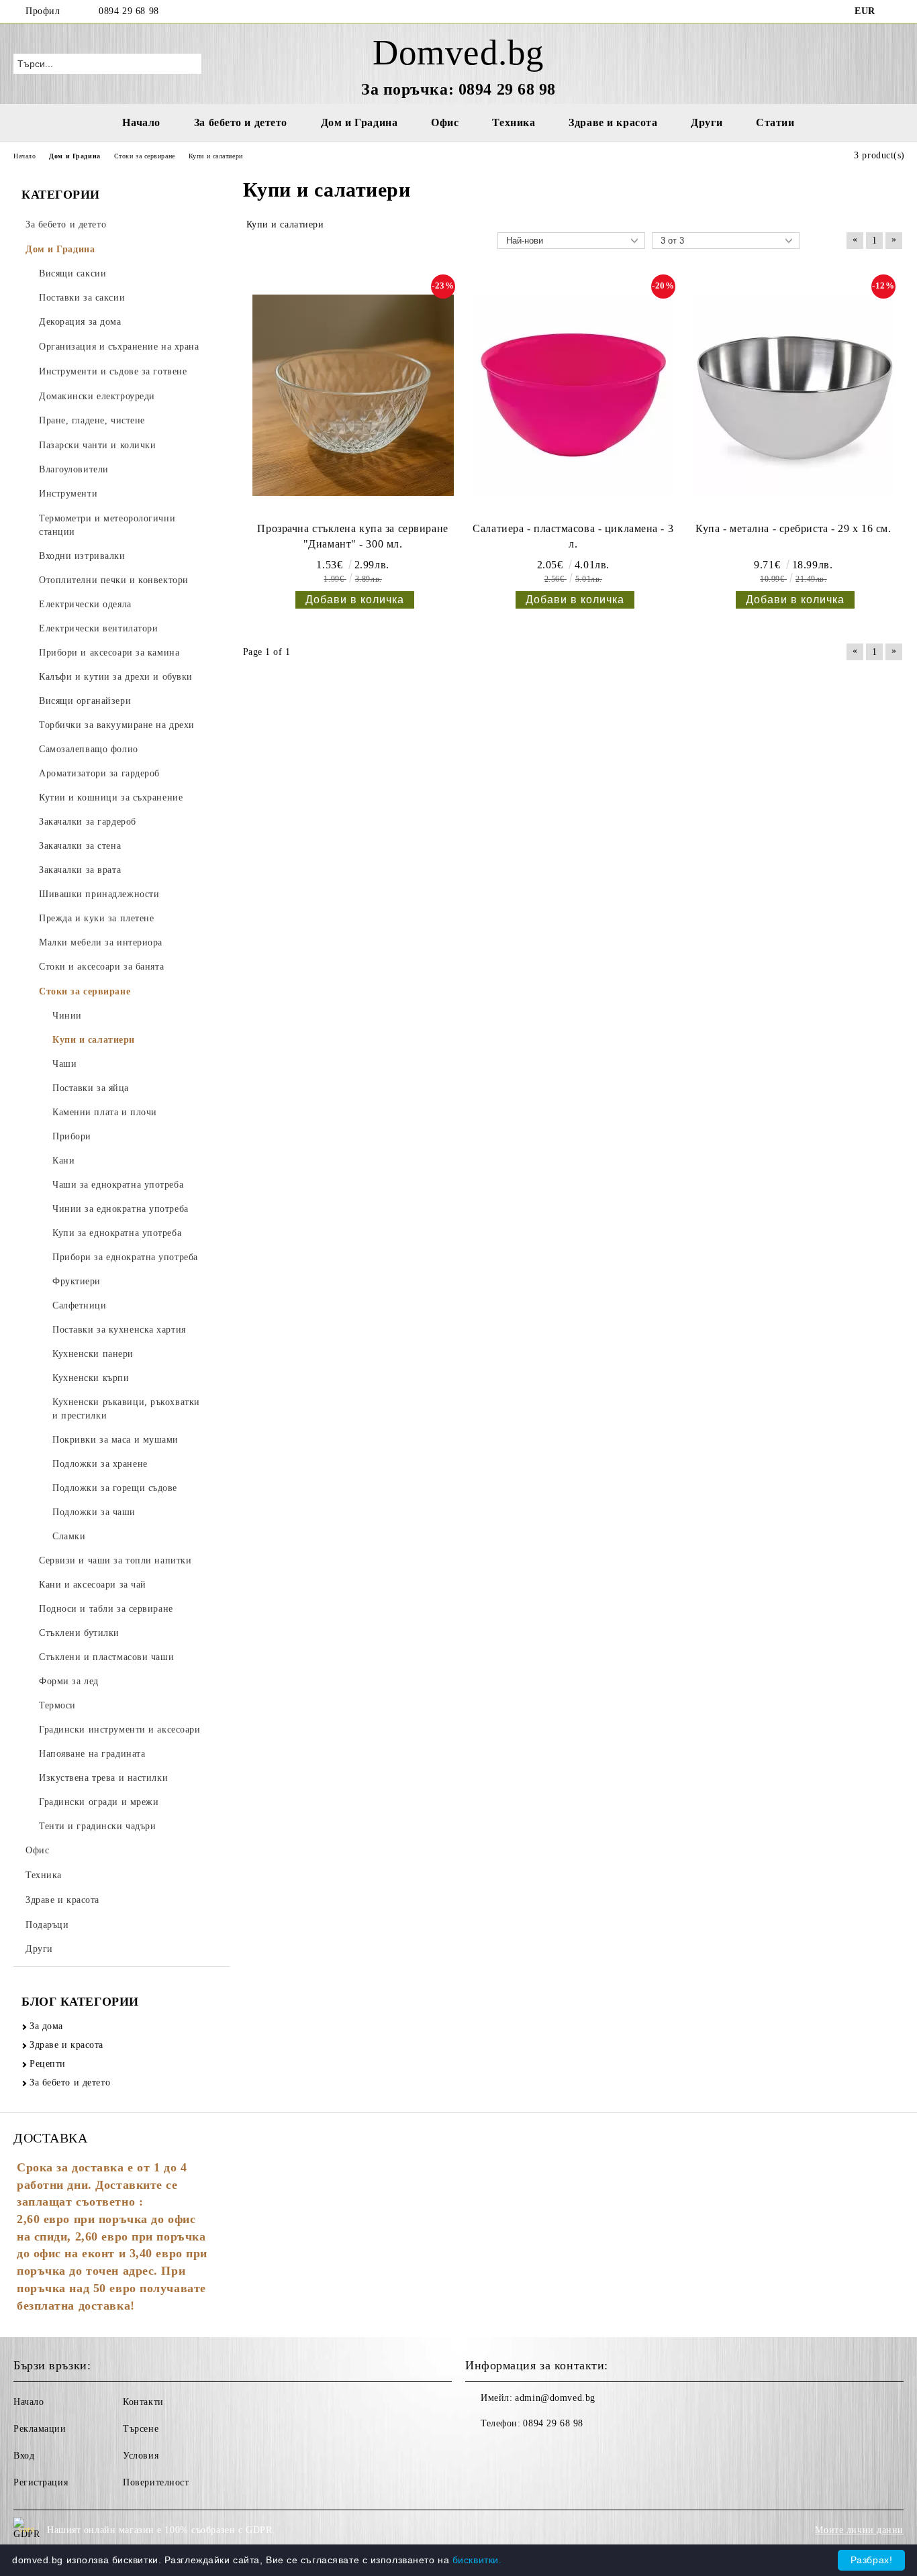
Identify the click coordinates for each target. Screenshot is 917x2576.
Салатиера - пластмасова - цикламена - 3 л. (573, 536)
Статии (775, 122)
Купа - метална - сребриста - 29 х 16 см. (793, 528)
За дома (46, 2026)
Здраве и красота (613, 122)
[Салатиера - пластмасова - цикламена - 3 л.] (573, 395)
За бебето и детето (241, 122)
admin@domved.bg (555, 2398)
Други (707, 122)
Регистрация (41, 2482)
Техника (514, 122)
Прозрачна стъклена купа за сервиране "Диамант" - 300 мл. (352, 536)
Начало (141, 122)
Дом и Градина (359, 122)
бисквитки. (477, 2560)
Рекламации (40, 2429)
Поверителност (156, 2482)
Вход (24, 2456)
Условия (141, 2456)
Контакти (143, 2402)
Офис (445, 122)
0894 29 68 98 (129, 11)
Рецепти (48, 2064)
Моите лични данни (859, 2530)
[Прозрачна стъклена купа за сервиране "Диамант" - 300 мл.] (353, 395)
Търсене (141, 2429)
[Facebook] (896, 11)
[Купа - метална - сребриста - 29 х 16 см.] (793, 395)
